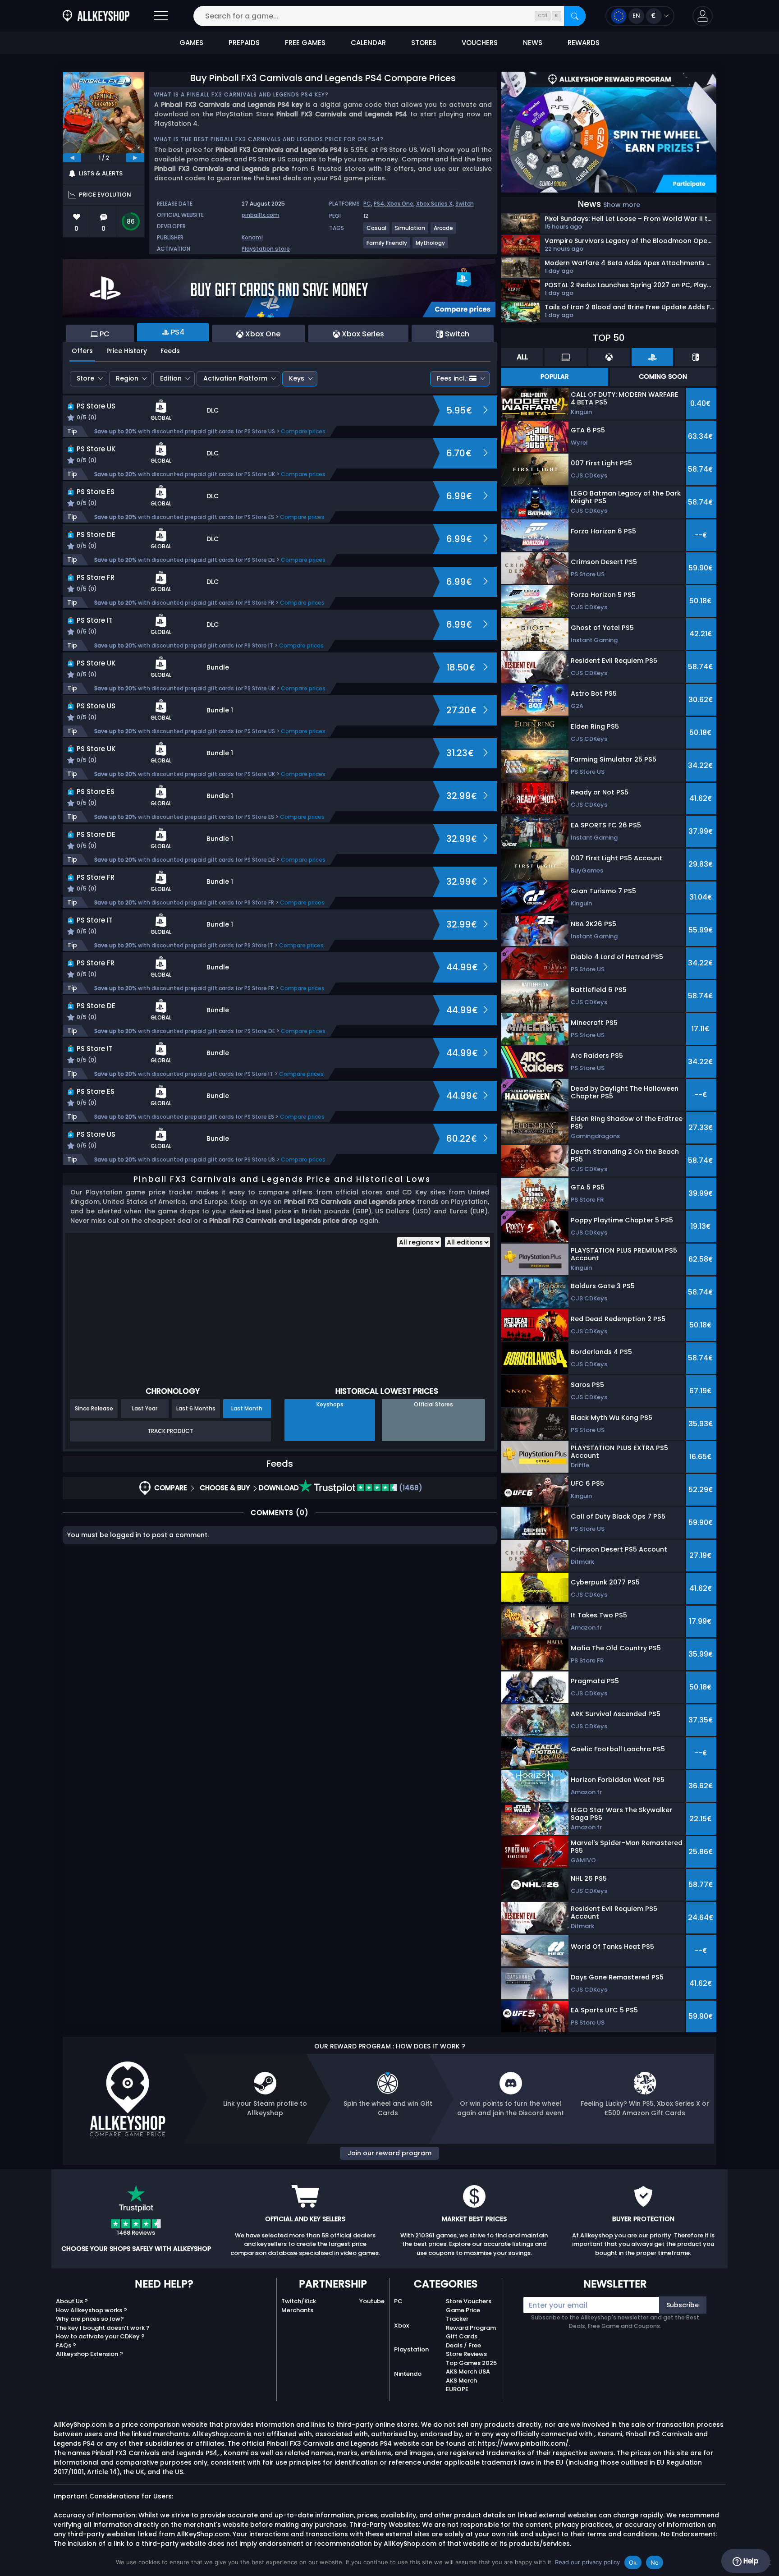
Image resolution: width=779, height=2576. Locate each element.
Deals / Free (463, 2345)
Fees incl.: (452, 378)
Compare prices (303, 431)
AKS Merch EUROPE (461, 2385)
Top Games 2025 (471, 2363)
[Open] (161, 16)
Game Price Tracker (463, 2315)
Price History (127, 351)
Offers (82, 351)
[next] (135, 158)
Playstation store (266, 249)
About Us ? (72, 2301)
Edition (171, 378)
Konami (252, 237)
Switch (465, 204)
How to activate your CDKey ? (100, 2336)
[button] (703, 16)
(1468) (410, 1488)
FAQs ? (66, 2345)
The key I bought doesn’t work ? (103, 2328)
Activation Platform (235, 378)
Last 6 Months (196, 1408)
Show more (622, 205)
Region (127, 378)
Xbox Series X (434, 204)
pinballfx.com (260, 215)
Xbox (401, 2326)
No (655, 2562)
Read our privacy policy (587, 2562)
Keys (297, 378)
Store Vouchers (469, 2301)
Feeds (170, 351)
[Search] (575, 16)
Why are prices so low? (90, 2319)
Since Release (94, 1408)
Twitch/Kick (299, 2301)
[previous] (72, 158)
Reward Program (471, 2328)
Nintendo (408, 2374)
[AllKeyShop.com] (96, 16)
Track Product (170, 1431)
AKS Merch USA (468, 2372)
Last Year (145, 1408)
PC (367, 204)
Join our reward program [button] (389, 2153)
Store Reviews (466, 2354)
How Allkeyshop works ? (92, 2310)
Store (85, 378)
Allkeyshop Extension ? (89, 2354)
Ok (633, 2562)
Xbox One (400, 204)
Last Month (247, 1408)
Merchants (297, 2310)
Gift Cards (462, 2336)
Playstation (411, 2349)
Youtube (372, 2301)
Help (750, 2561)
